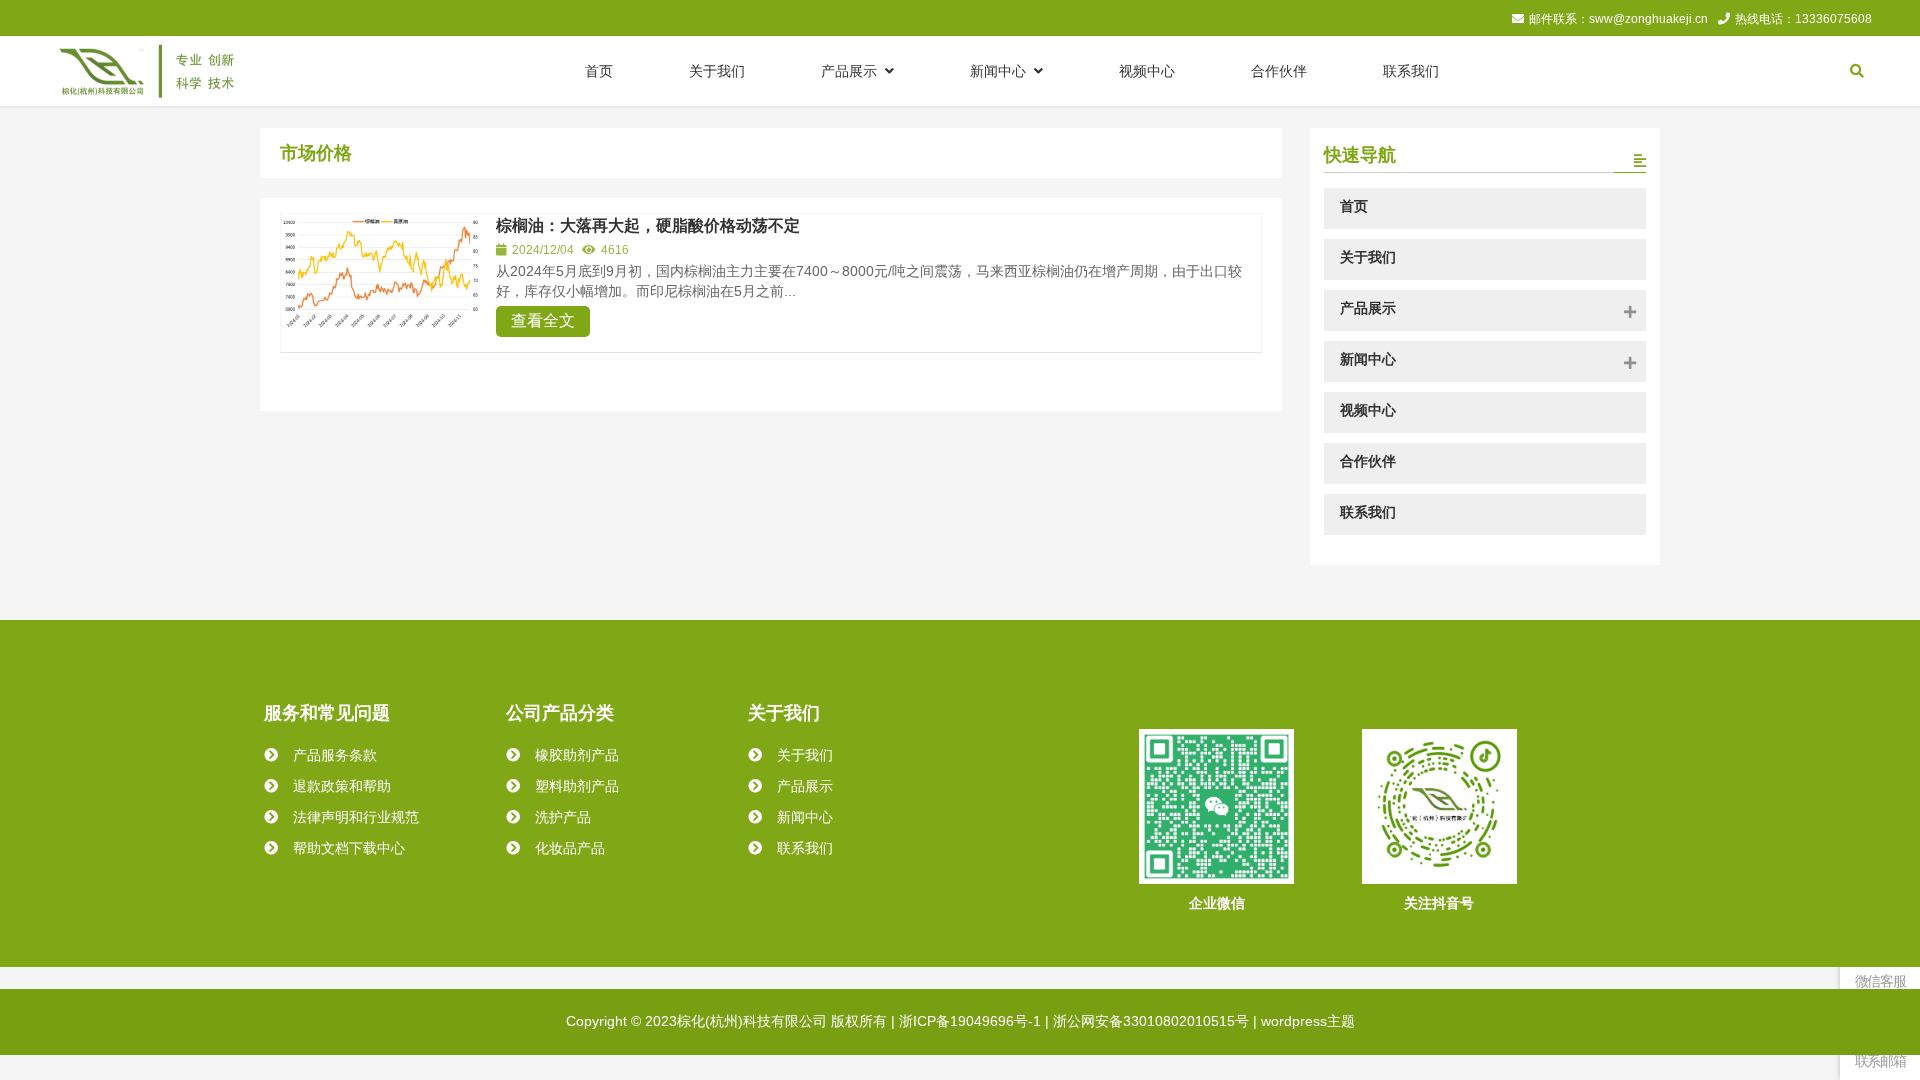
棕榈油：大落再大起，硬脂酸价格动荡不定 (648, 225)
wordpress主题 (1308, 1021)
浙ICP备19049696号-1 (970, 1021)
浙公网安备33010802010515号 (1151, 1021)
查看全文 (543, 320)
